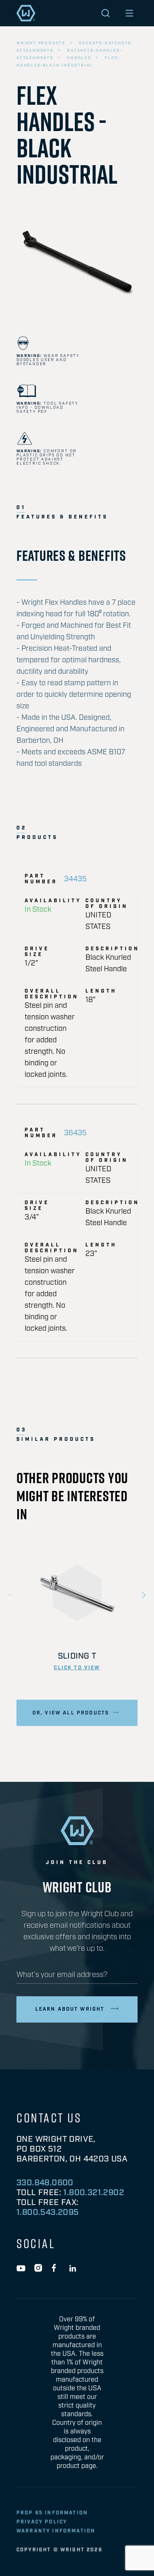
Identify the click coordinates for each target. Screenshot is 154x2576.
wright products (41, 43)
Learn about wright (70, 2009)
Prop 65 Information (52, 2513)
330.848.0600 (45, 2183)
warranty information (56, 2531)
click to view (77, 1668)
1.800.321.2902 (94, 2193)
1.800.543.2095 (48, 2212)
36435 (75, 1133)
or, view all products (71, 1713)
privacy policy (42, 2522)
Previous (10, 1595)
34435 (75, 879)
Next (144, 1595)
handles (79, 58)
